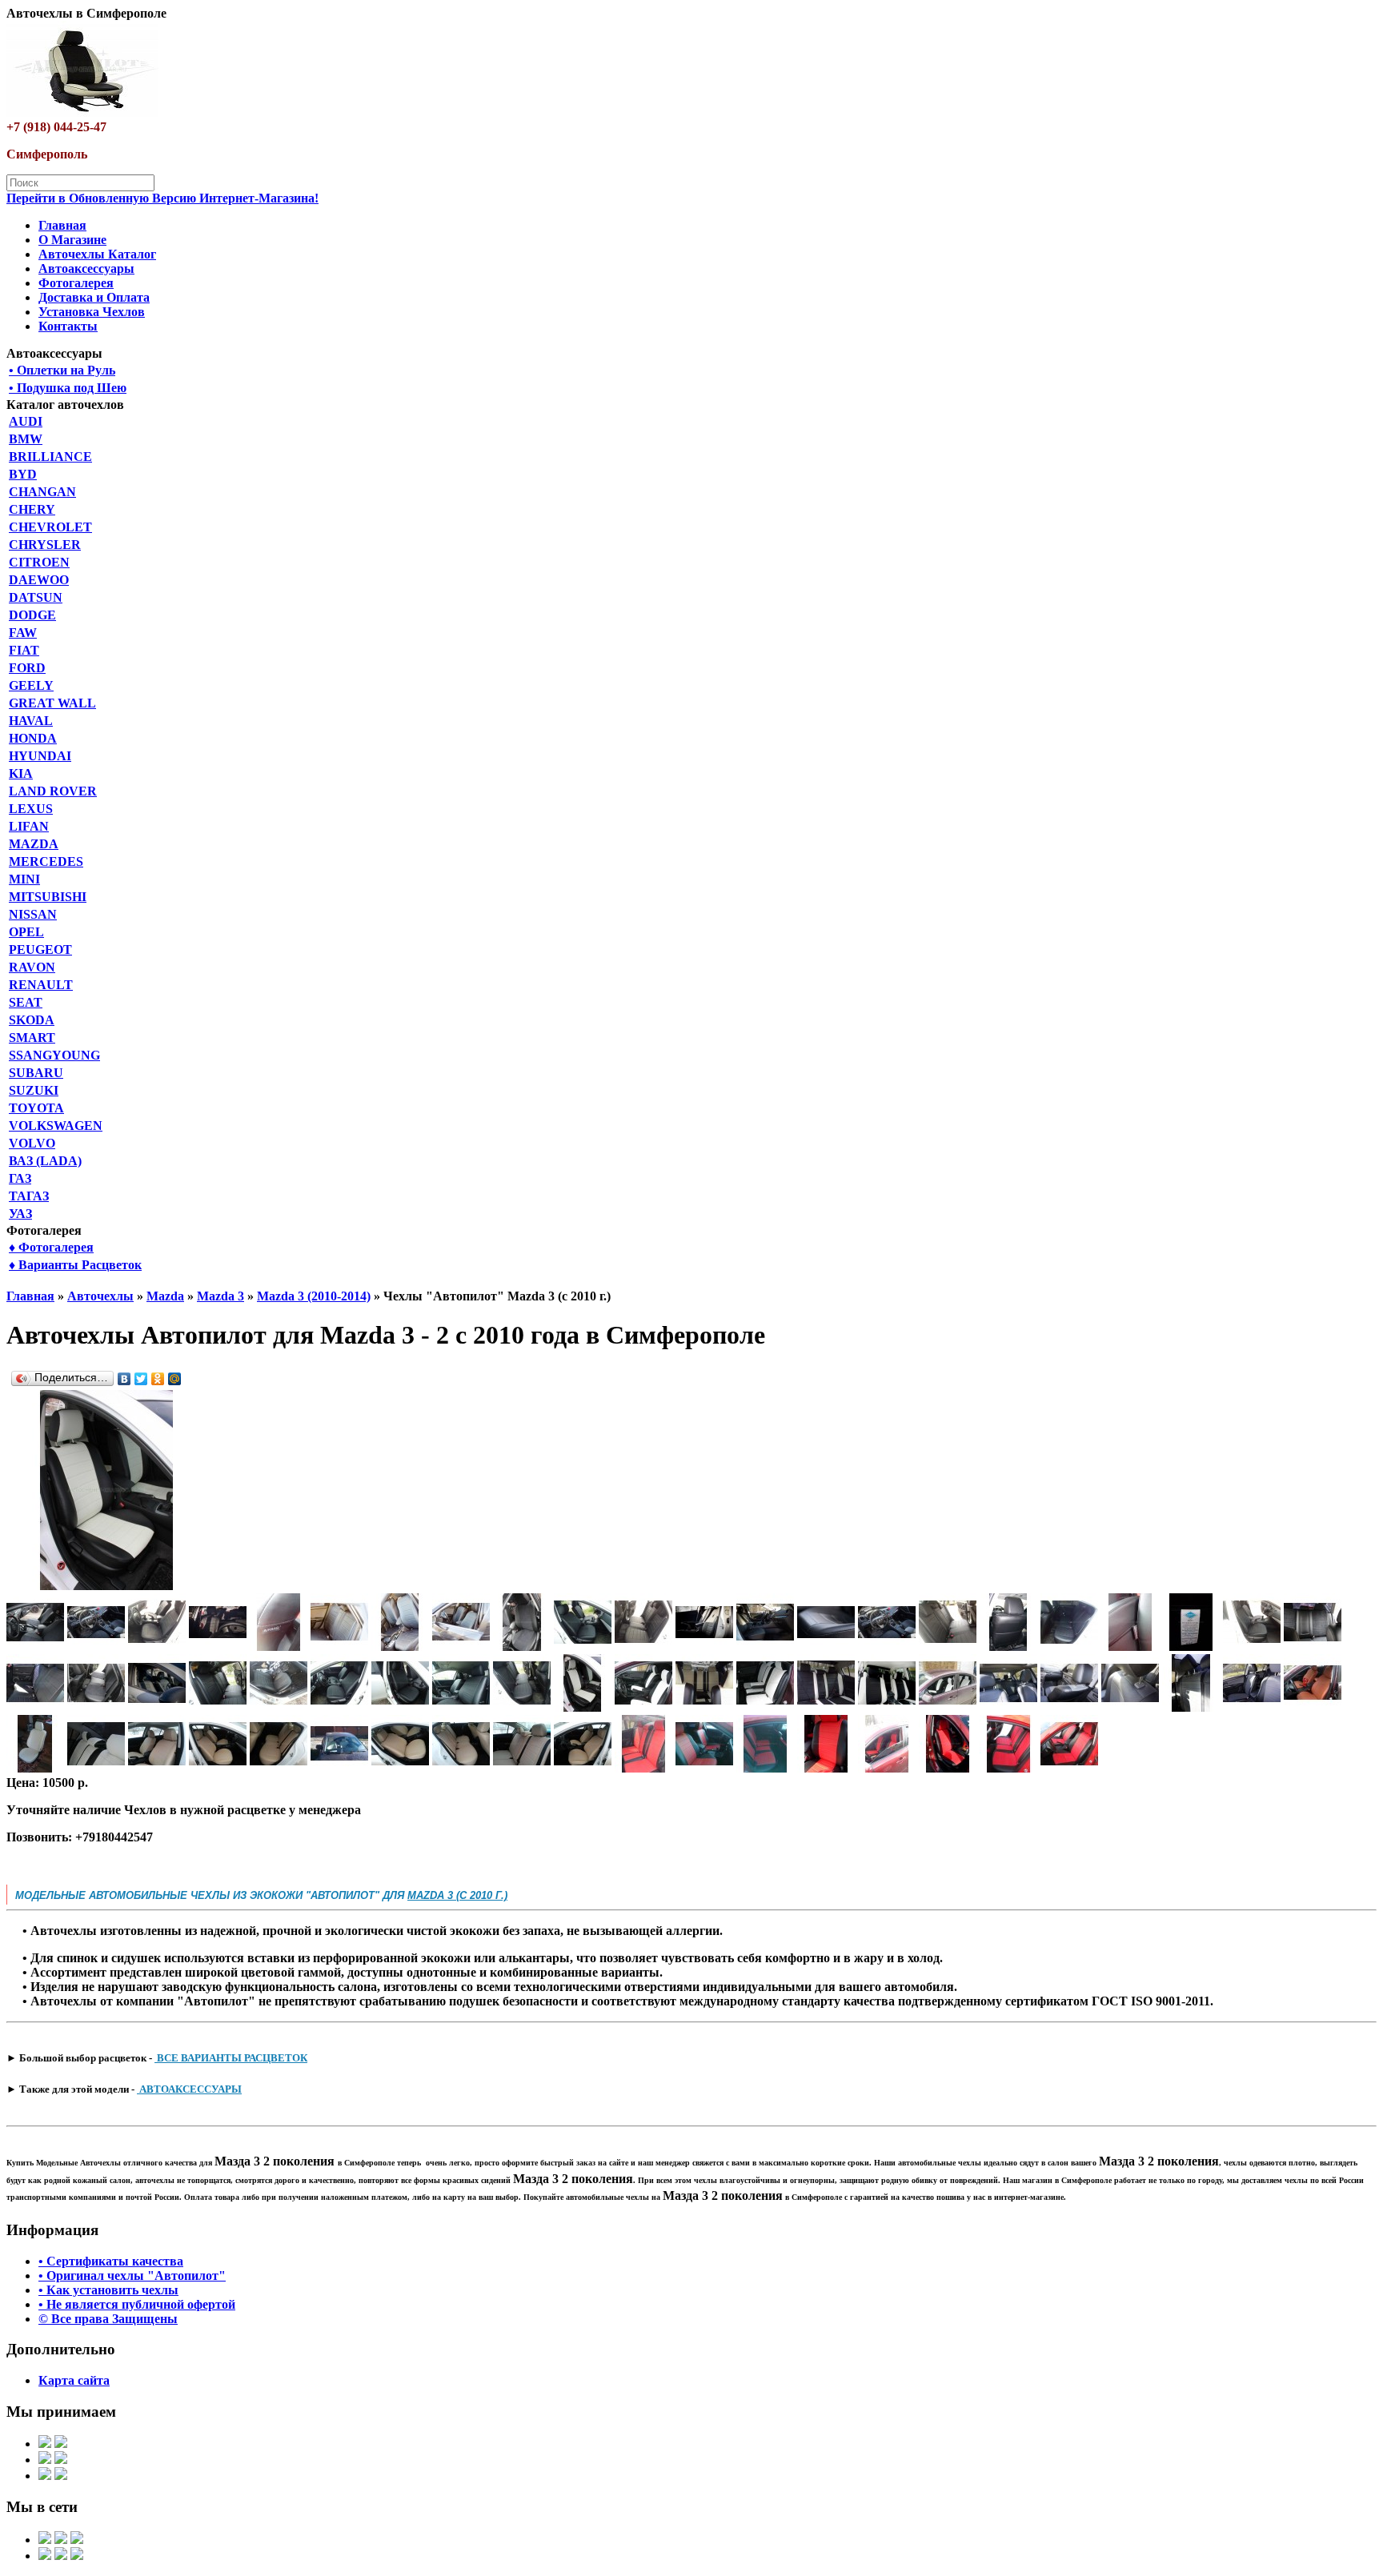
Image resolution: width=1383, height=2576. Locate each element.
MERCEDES (46, 861)
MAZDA (34, 844)
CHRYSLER (45, 545)
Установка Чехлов (92, 312)
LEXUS (31, 809)
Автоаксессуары (86, 268)
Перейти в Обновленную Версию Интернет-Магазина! (162, 198)
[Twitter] (141, 1379)
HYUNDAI (40, 756)
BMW (26, 439)
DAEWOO (39, 580)
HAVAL (31, 721)
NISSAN (33, 914)
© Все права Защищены (108, 2319)
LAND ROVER (53, 791)
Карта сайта (74, 2380)
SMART (32, 1038)
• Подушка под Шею (68, 388)
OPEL (26, 932)
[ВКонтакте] (124, 1379)
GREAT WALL (52, 703)
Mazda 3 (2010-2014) (314, 1296)
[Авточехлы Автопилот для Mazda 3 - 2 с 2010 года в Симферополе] (106, 1586)
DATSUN (36, 597)
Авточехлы (100, 1296)
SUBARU (36, 1073)
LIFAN (29, 826)
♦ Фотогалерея (51, 1247)
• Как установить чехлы (108, 2290)
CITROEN (39, 562)
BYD (23, 474)
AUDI (26, 421)
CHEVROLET (50, 527)
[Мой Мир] (175, 1379)
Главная (62, 225)
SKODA (32, 1020)
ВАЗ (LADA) (45, 1161)
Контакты (68, 326)
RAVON (32, 967)
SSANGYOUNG (54, 1055)
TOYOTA (36, 1108)
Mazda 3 (220, 1296)
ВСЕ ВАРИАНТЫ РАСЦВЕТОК (231, 2058)
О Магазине (72, 240)
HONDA (33, 738)
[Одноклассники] (158, 1379)
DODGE (32, 615)
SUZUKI (34, 1090)
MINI (24, 879)
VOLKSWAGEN (56, 1126)
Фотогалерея (76, 283)
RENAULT (41, 985)
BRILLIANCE (50, 457)
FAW (23, 633)
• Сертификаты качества (111, 2261)
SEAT (26, 1002)
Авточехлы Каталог (97, 254)
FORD (27, 668)
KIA (21, 773)
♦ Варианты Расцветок (75, 1265)
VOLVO (32, 1143)
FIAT (24, 650)
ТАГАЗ (29, 1196)
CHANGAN (42, 492)
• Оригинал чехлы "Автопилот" (132, 2276)
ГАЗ (20, 1178)
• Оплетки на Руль (62, 370)
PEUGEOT (40, 949)
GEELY (31, 685)
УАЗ (20, 1214)
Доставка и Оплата (94, 297)
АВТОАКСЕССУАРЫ (189, 2089)
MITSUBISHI (48, 897)
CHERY (32, 509)
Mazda (165, 1296)
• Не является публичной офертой (137, 2304)
